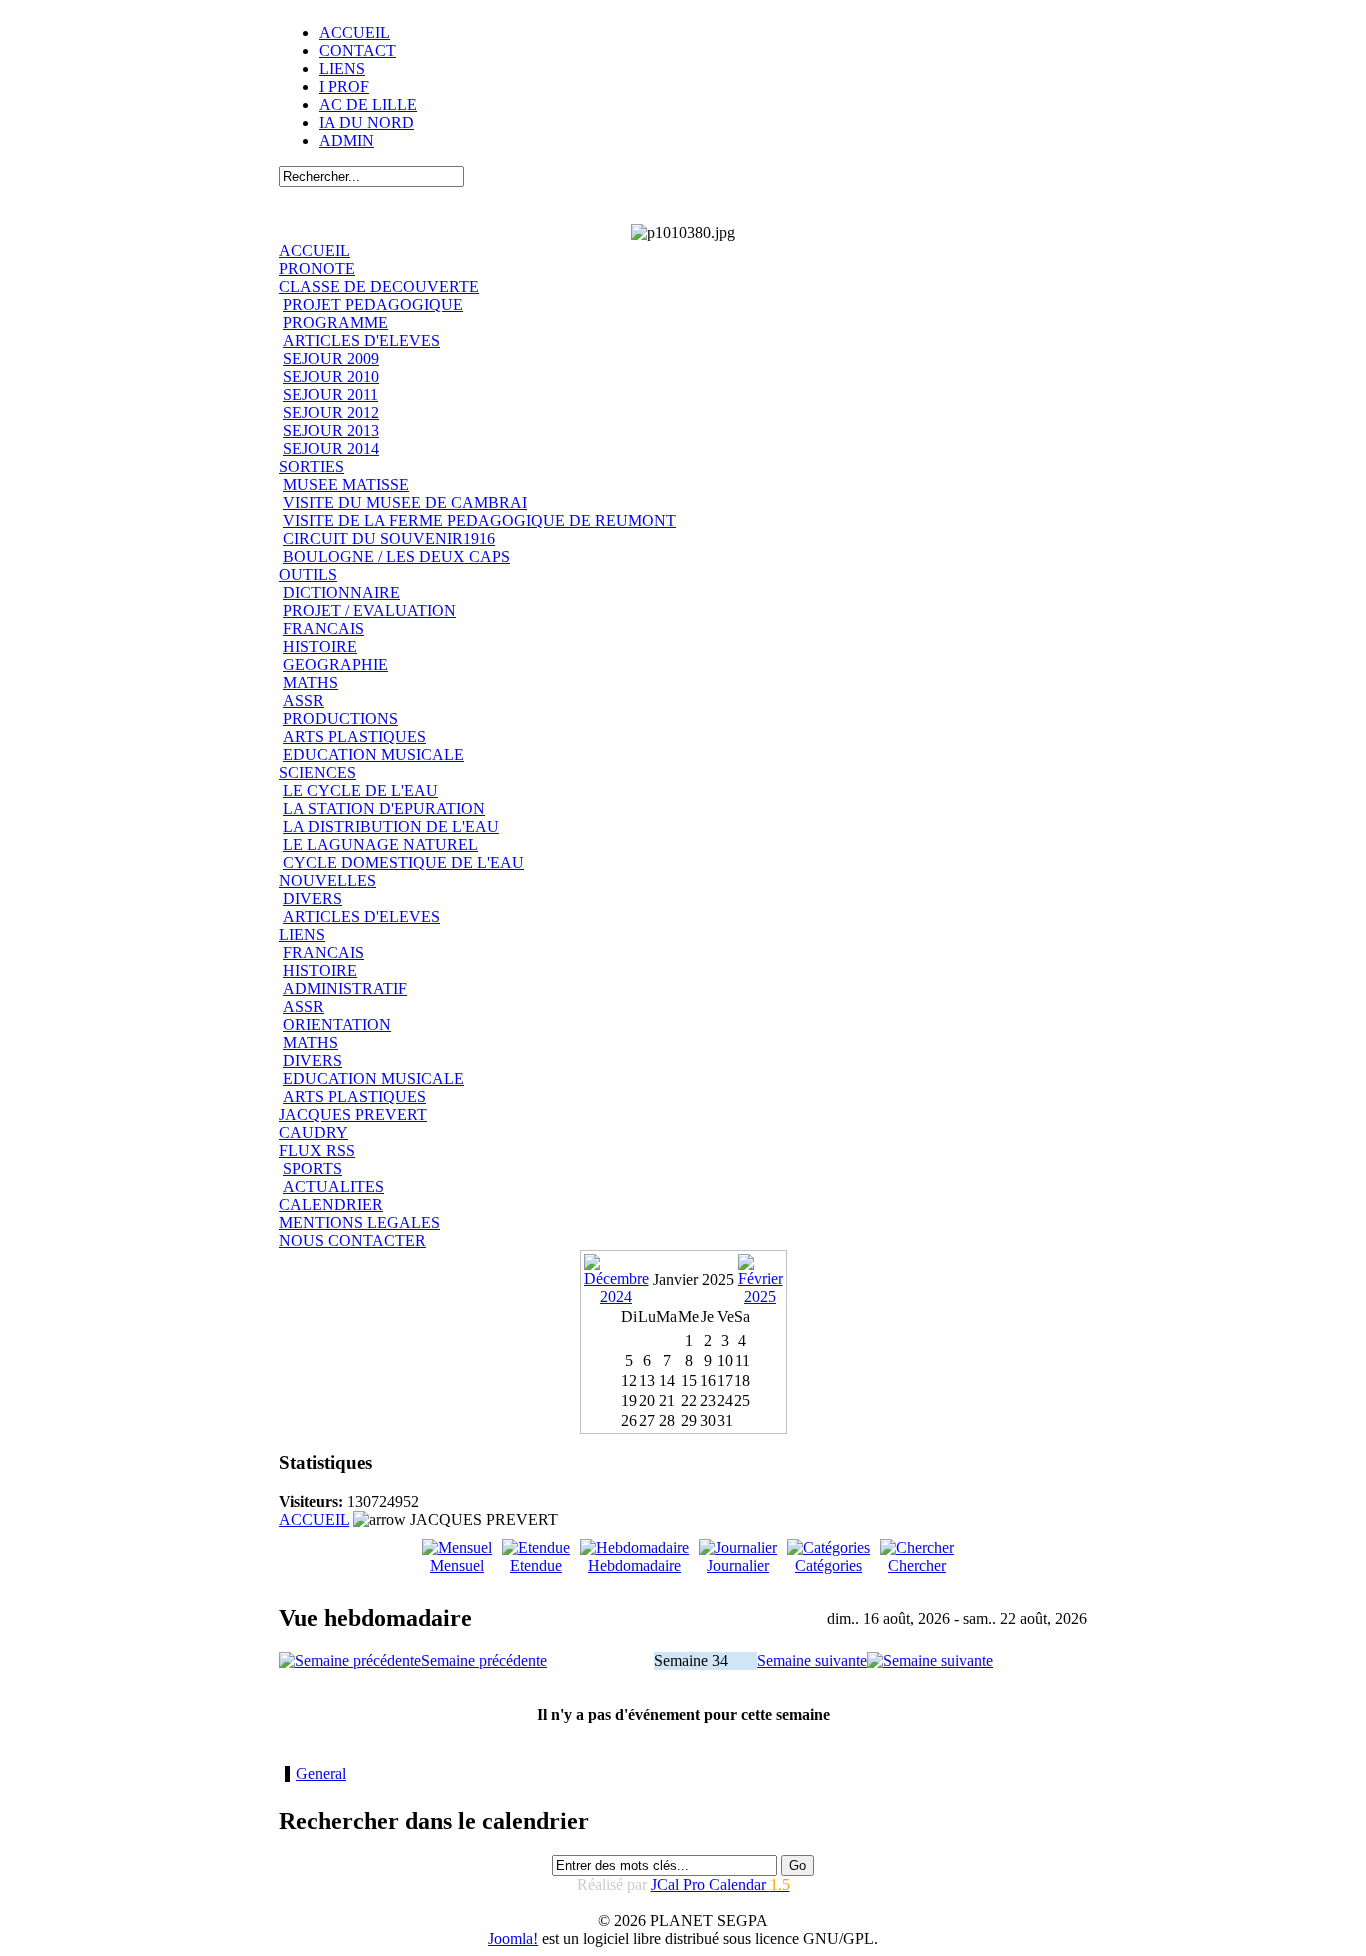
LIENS (342, 68)
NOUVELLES (327, 880)
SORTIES (311, 466)
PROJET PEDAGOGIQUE (373, 304)
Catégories (828, 1565)
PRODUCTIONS (340, 718)
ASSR (303, 700)
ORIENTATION (337, 1024)
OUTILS (308, 574)
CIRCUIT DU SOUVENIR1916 (389, 538)
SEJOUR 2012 (331, 412)
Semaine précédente (484, 1660)
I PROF (344, 86)
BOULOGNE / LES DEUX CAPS (396, 556)
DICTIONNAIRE (341, 592)
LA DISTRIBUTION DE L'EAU (391, 826)
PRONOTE (317, 268)
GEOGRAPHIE (335, 664)
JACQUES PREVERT (353, 1114)
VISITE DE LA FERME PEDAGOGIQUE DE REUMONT (479, 520)
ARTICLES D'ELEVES (361, 340)
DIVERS (312, 898)
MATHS (310, 682)
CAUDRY (313, 1132)
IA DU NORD (366, 122)
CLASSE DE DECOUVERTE (379, 286)
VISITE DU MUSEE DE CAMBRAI (405, 502)
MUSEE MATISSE (346, 484)
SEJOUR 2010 (331, 376)
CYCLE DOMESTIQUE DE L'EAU (403, 862)
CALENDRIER (331, 1204)
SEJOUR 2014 (331, 448)
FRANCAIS (323, 628)
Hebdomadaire (634, 1565)
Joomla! (513, 1938)
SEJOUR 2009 (331, 358)
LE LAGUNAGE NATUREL (380, 844)
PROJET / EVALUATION (369, 610)
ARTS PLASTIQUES (354, 736)
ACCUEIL (354, 32)
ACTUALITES (333, 1186)
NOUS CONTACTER (352, 1240)
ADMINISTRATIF (345, 988)
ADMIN (346, 140)
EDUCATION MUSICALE (373, 754)
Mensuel (457, 1565)
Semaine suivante (812, 1660)
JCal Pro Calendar (720, 1884)
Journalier (738, 1565)
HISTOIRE (320, 646)
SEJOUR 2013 (331, 430)
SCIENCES (317, 772)
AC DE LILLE (368, 104)
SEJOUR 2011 (330, 394)
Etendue (536, 1565)
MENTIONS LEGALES (359, 1222)
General (321, 1773)
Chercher (917, 1565)
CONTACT (357, 50)
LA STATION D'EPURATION (384, 808)
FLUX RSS (317, 1150)
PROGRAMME (335, 322)
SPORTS (312, 1168)
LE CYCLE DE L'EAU (360, 790)
